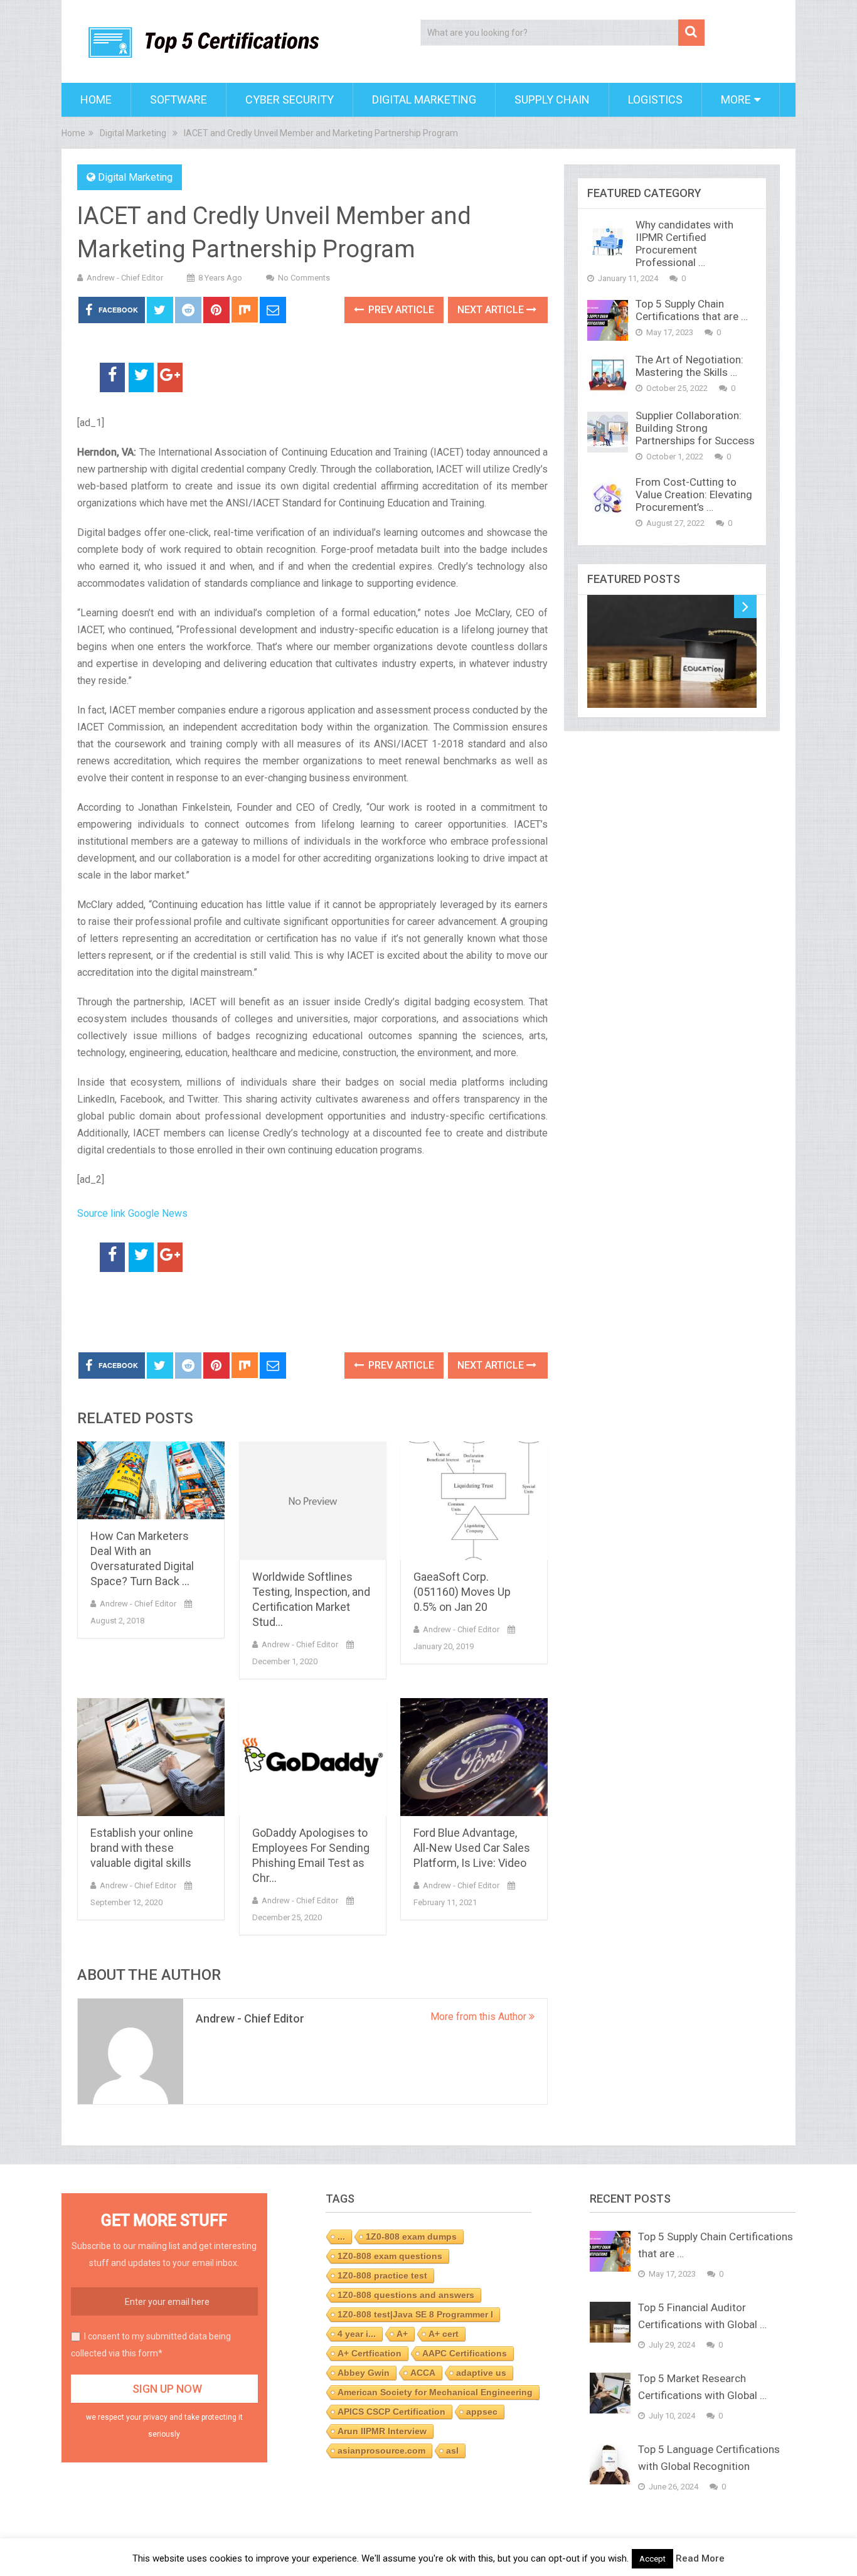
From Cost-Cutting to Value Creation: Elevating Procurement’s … (694, 494)
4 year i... (357, 2334)
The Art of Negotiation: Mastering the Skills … (689, 366)
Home (96, 99)
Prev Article (400, 310)
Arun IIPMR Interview (382, 2431)
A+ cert (444, 2334)
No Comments (304, 278)
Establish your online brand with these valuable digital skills (142, 1848)
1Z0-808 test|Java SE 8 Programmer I (415, 2314)
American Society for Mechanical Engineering (435, 2392)
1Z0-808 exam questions (390, 2256)
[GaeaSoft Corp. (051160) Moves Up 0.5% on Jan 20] (474, 1501)
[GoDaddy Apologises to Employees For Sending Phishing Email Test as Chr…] (313, 1757)
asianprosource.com (381, 2450)
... (341, 2237)
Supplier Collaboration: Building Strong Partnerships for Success (695, 428)
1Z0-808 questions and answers (406, 2295)
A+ (402, 2334)
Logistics (655, 99)
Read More (700, 2558)
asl (452, 2450)
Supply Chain (552, 99)
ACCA (423, 2373)
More (736, 99)
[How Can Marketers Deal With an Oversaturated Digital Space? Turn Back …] (151, 1480)
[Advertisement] (224, 1313)
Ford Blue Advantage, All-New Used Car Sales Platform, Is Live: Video (472, 1848)
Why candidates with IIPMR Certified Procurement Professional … (684, 243)
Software (178, 99)
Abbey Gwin (364, 2373)
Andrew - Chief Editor (125, 278)
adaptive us (481, 2373)
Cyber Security (290, 99)
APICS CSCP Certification (391, 2412)
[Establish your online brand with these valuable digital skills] (151, 1757)
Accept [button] (652, 2559)
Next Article (492, 310)
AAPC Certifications (465, 2353)
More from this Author (480, 2017)
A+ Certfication (370, 2353)
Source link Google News (132, 1213)
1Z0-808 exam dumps (411, 2237)
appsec (482, 2412)
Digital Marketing (424, 99)
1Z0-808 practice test (382, 2275)
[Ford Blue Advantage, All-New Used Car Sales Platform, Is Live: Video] (474, 1757)
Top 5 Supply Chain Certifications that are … (692, 310)
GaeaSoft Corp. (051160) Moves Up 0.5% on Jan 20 (462, 1592)
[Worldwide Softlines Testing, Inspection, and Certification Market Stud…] (313, 1501)
